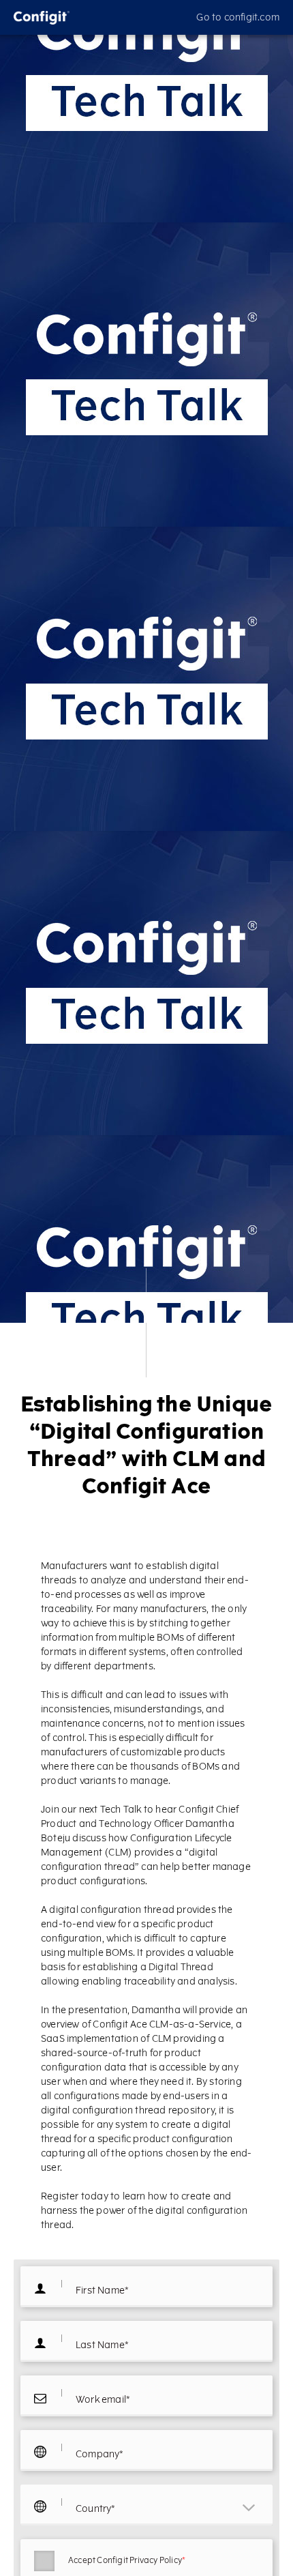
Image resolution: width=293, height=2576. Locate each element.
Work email (103, 2400)
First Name (102, 2291)
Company (100, 2455)
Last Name (102, 2345)
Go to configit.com (238, 17)
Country (96, 2509)
